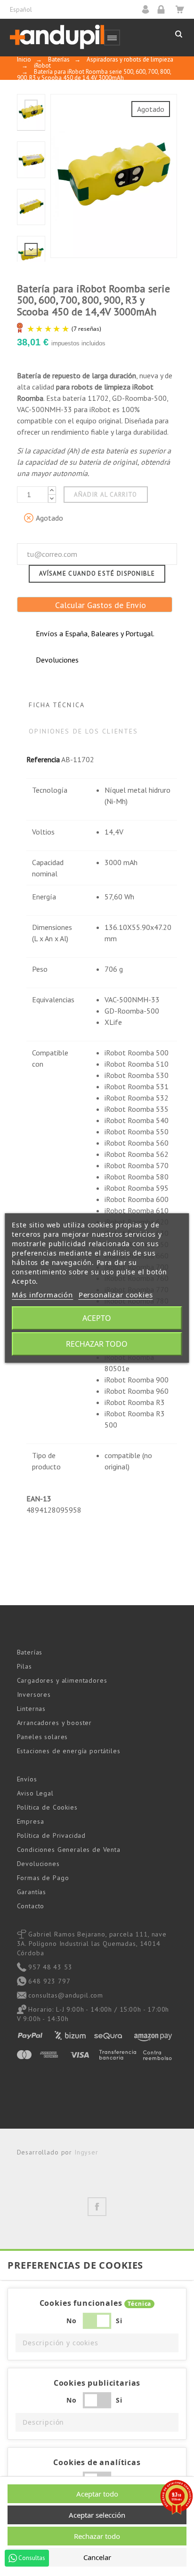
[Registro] (164, 9)
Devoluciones (38, 1864)
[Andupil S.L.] (57, 37)
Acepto (97, 1318)
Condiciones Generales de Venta (69, 1850)
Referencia (43, 759)
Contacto (31, 1906)
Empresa (31, 1821)
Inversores (34, 1694)
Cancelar (97, 2557)
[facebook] (97, 2207)
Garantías (32, 1892)
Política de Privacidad (51, 1835)
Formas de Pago (43, 1878)
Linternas (32, 1709)
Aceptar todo (97, 2494)
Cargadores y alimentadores (62, 1680)
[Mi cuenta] (149, 9)
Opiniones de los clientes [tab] (84, 731)
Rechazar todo (97, 1344)
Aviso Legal (35, 1793)
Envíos (27, 1779)
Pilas (24, 1666)
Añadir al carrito (106, 495)
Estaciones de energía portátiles (69, 1751)
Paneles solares (43, 1737)
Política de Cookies (47, 1807)
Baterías (30, 1652)
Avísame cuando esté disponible (97, 574)
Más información (42, 1295)
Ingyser (86, 2152)
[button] (97, 2343)
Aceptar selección (97, 2515)
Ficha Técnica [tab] (57, 705)
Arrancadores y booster (54, 1723)
